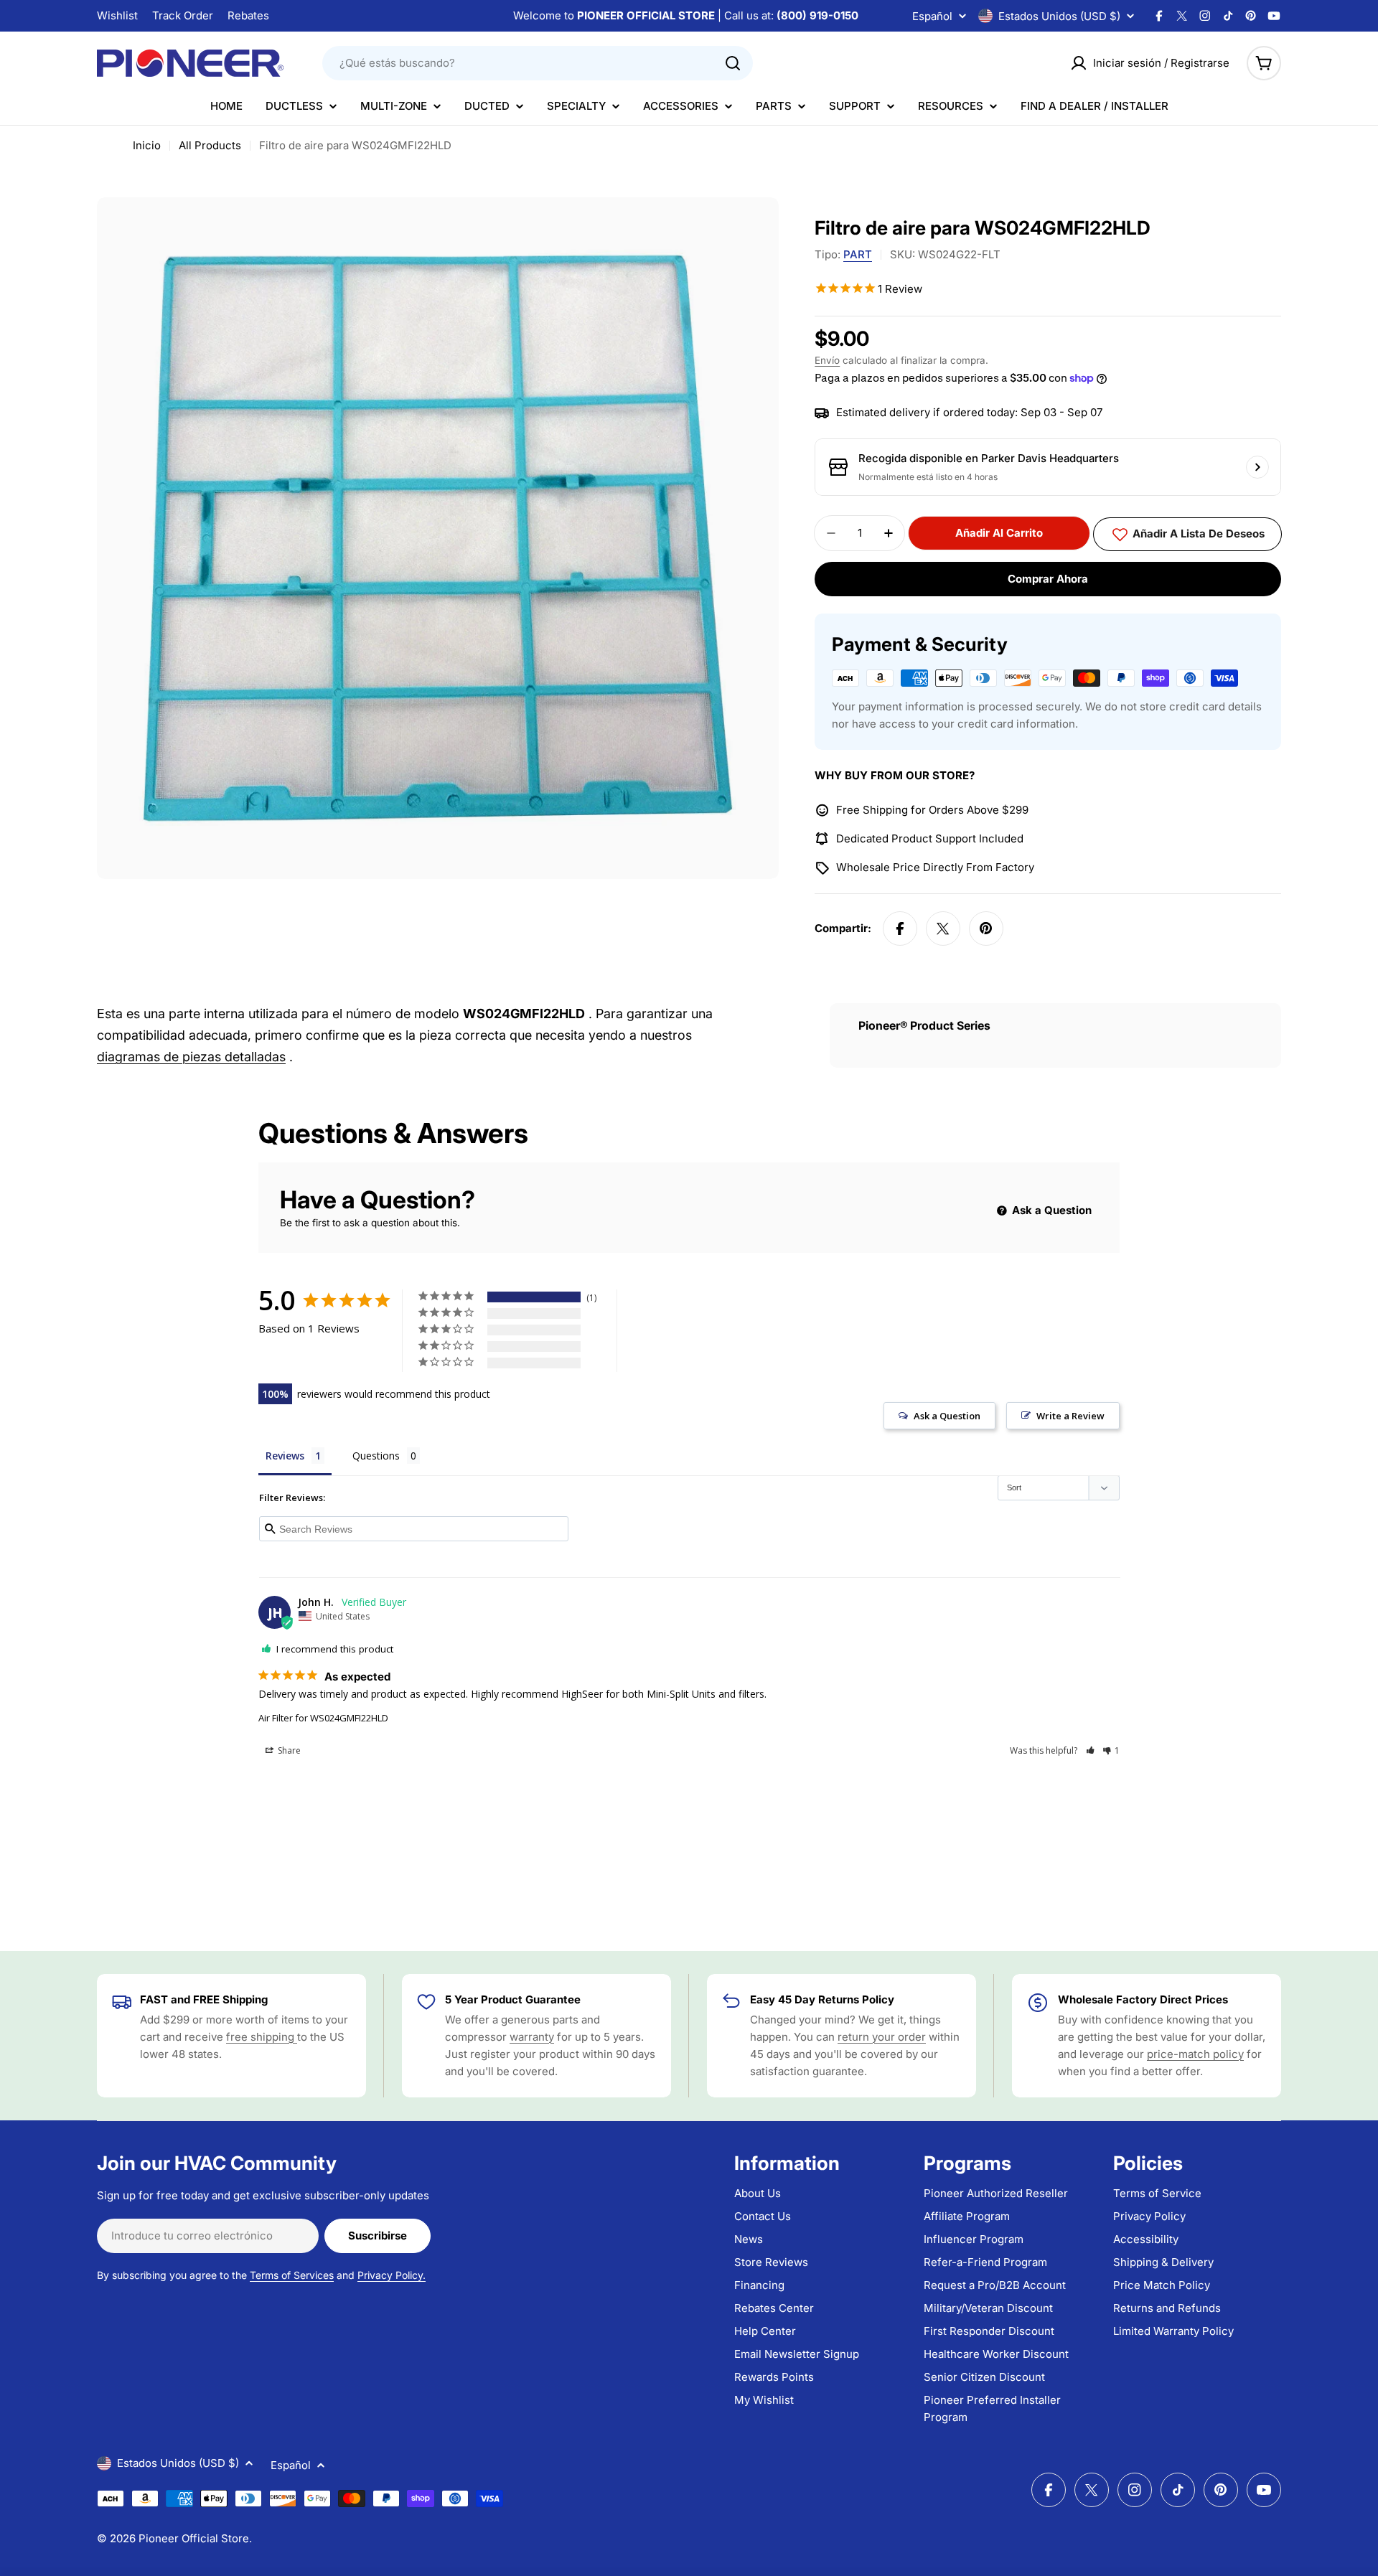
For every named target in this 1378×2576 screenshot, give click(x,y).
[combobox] (538, 63)
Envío (827, 360)
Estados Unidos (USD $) (1059, 16)
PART (858, 254)
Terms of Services (292, 2275)
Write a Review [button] (1070, 1416)
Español (932, 16)
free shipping (262, 2037)
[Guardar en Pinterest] (986, 929)
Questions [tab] (376, 1456)
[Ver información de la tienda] (1257, 467)
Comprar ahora (1048, 579)
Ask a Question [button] (947, 1416)
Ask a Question (1050, 1210)
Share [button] (288, 1750)
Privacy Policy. (392, 2275)
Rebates (248, 15)
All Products (210, 145)
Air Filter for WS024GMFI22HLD (323, 1718)
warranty (532, 2037)
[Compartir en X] (943, 929)
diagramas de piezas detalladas (191, 1057)
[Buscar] (733, 63)
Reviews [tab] (285, 1456)
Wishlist (117, 15)
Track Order (183, 15)
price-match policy (1195, 2054)
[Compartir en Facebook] (900, 929)
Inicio (147, 145)
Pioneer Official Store (194, 2538)
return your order (882, 2037)
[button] (1091, 1750)
